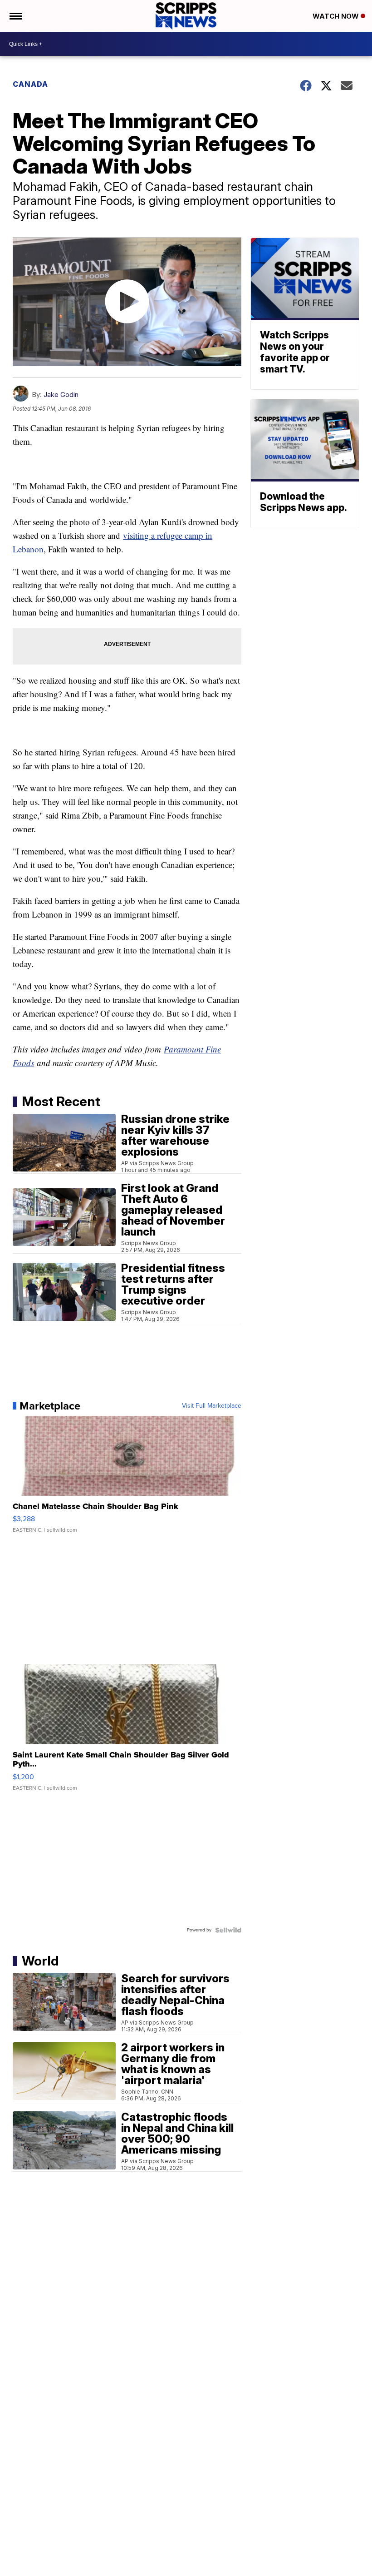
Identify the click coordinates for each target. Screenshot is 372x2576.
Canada (30, 84)
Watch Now (337, 16)
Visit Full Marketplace (212, 1406)
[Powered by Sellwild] (228, 1930)
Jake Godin (61, 395)
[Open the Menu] (15, 16)
